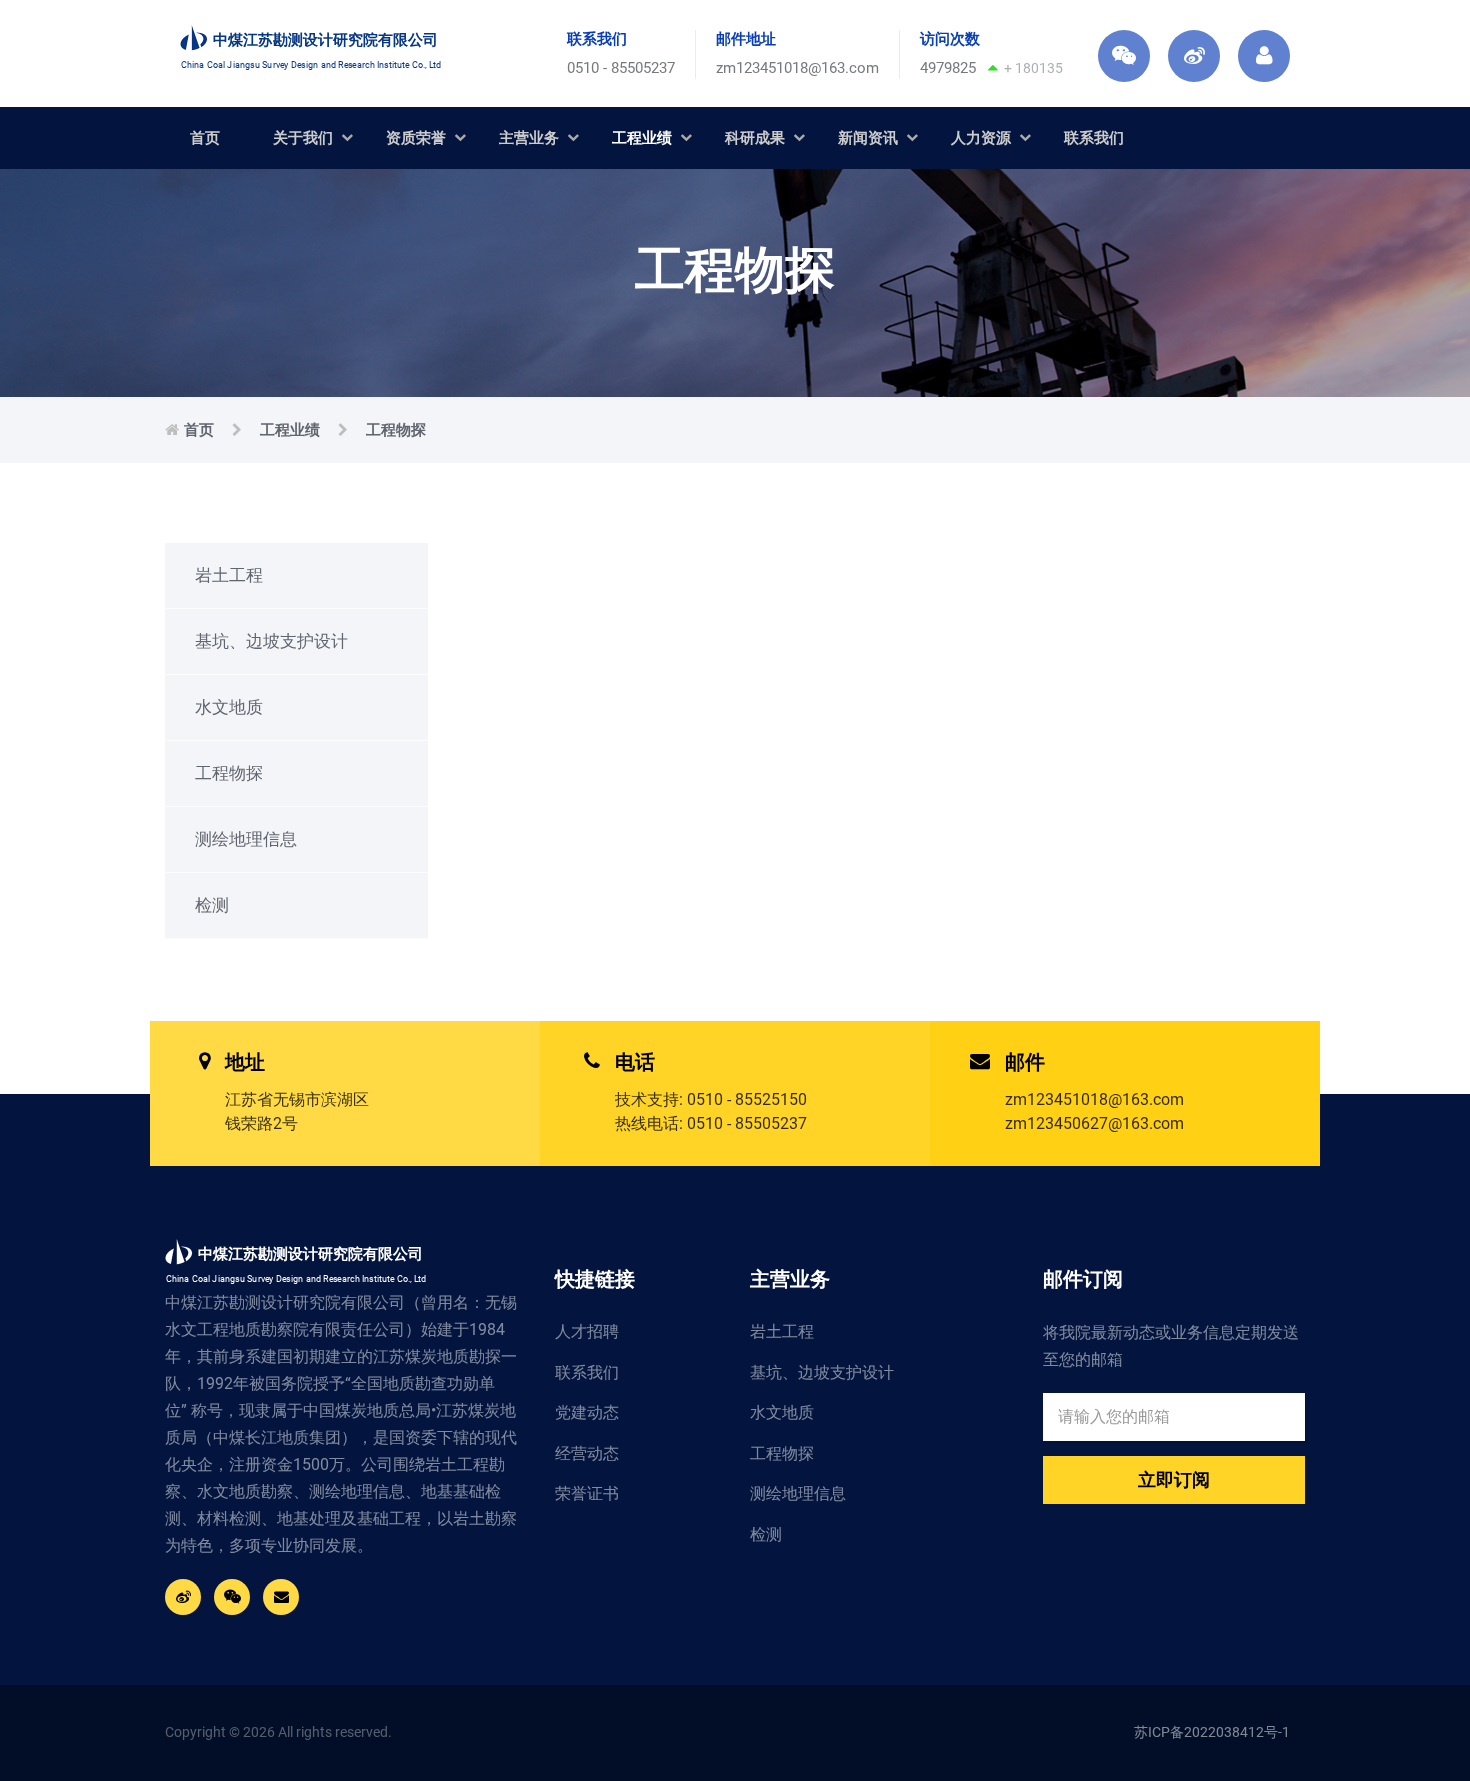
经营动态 (587, 1453)
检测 (212, 905)
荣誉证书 (587, 1493)
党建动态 (587, 1412)
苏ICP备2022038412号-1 (1212, 1732)
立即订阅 (1174, 1479)
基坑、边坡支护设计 (271, 641)
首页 (205, 138)
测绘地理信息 (246, 839)
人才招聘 (587, 1331)
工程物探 (396, 430)
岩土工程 (229, 575)
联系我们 (1094, 138)
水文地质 (229, 707)
